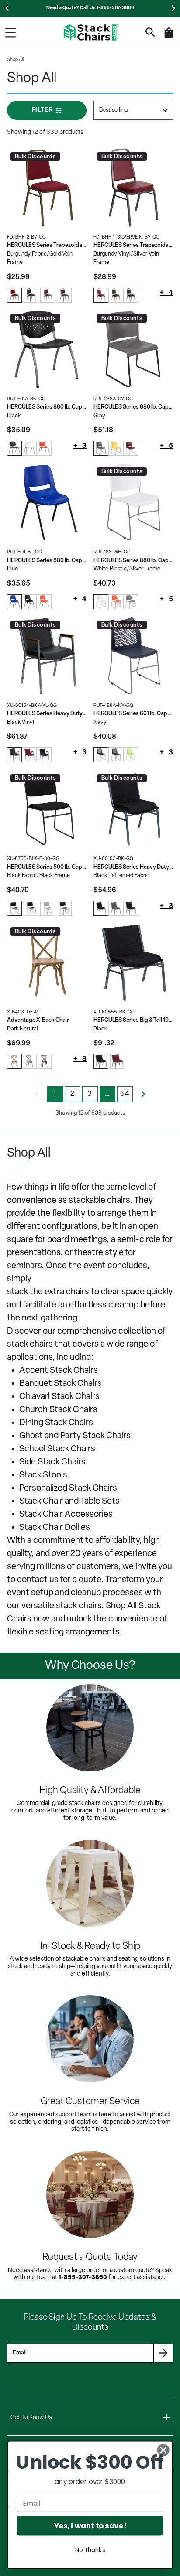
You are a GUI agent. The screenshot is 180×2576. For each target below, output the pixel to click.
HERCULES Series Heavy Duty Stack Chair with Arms (47, 714)
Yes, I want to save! (90, 2526)
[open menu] (10, 33)
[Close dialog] (163, 2450)
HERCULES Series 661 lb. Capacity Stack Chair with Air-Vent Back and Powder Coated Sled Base (133, 714)
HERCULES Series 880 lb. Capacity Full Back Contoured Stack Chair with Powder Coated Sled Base (133, 407)
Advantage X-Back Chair (38, 1020)
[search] (151, 32)
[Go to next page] (143, 1094)
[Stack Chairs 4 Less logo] (91, 32)
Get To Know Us (31, 2417)
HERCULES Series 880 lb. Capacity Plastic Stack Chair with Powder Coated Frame (47, 407)
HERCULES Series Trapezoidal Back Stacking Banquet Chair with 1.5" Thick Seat (47, 245)
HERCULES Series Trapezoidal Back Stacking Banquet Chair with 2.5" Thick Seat (133, 245)
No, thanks (90, 2550)
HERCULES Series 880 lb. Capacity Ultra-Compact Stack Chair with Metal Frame (133, 561)
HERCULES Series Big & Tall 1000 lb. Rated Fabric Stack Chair (133, 1020)
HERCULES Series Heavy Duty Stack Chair (133, 867)
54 (125, 1094)
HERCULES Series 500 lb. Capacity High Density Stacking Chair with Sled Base (47, 867)
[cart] (169, 37)
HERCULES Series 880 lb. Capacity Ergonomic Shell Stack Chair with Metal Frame (47, 561)
